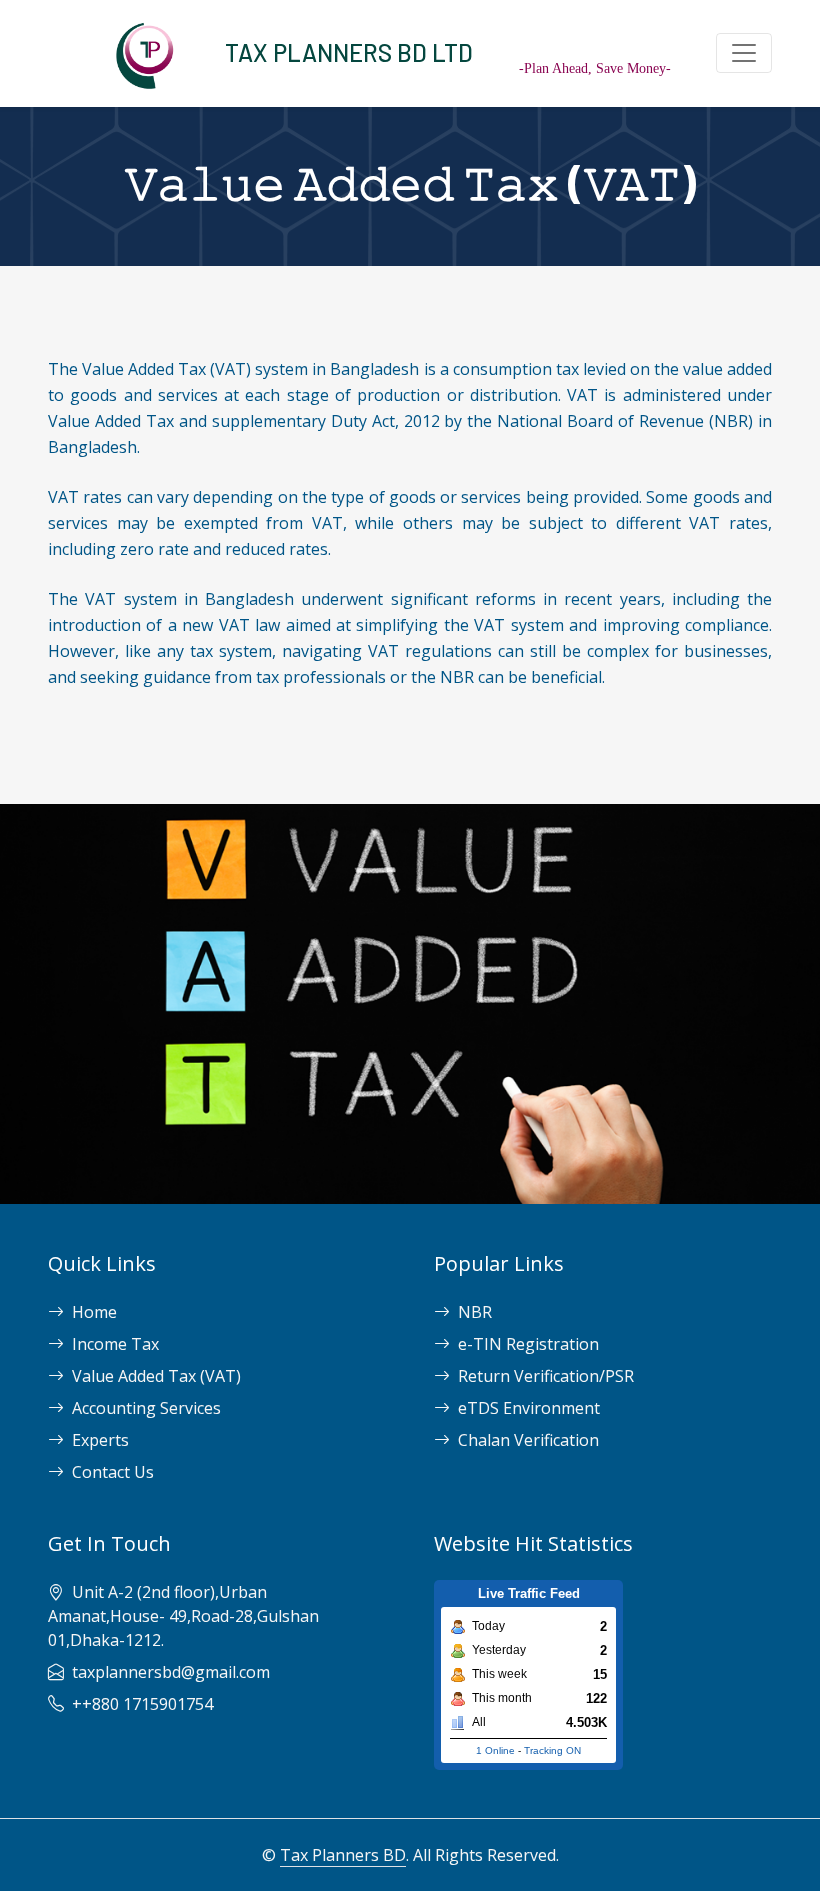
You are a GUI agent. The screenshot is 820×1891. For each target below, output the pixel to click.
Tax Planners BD (343, 1855)
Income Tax (115, 1344)
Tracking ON (552, 1750)
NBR (475, 1312)
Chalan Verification (528, 1440)
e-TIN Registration (528, 1344)
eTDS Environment (529, 1408)
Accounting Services (146, 1408)
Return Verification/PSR (546, 1376)
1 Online (495, 1750)
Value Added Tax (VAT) (156, 1376)
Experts (100, 1440)
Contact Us (113, 1472)
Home (94, 1312)
